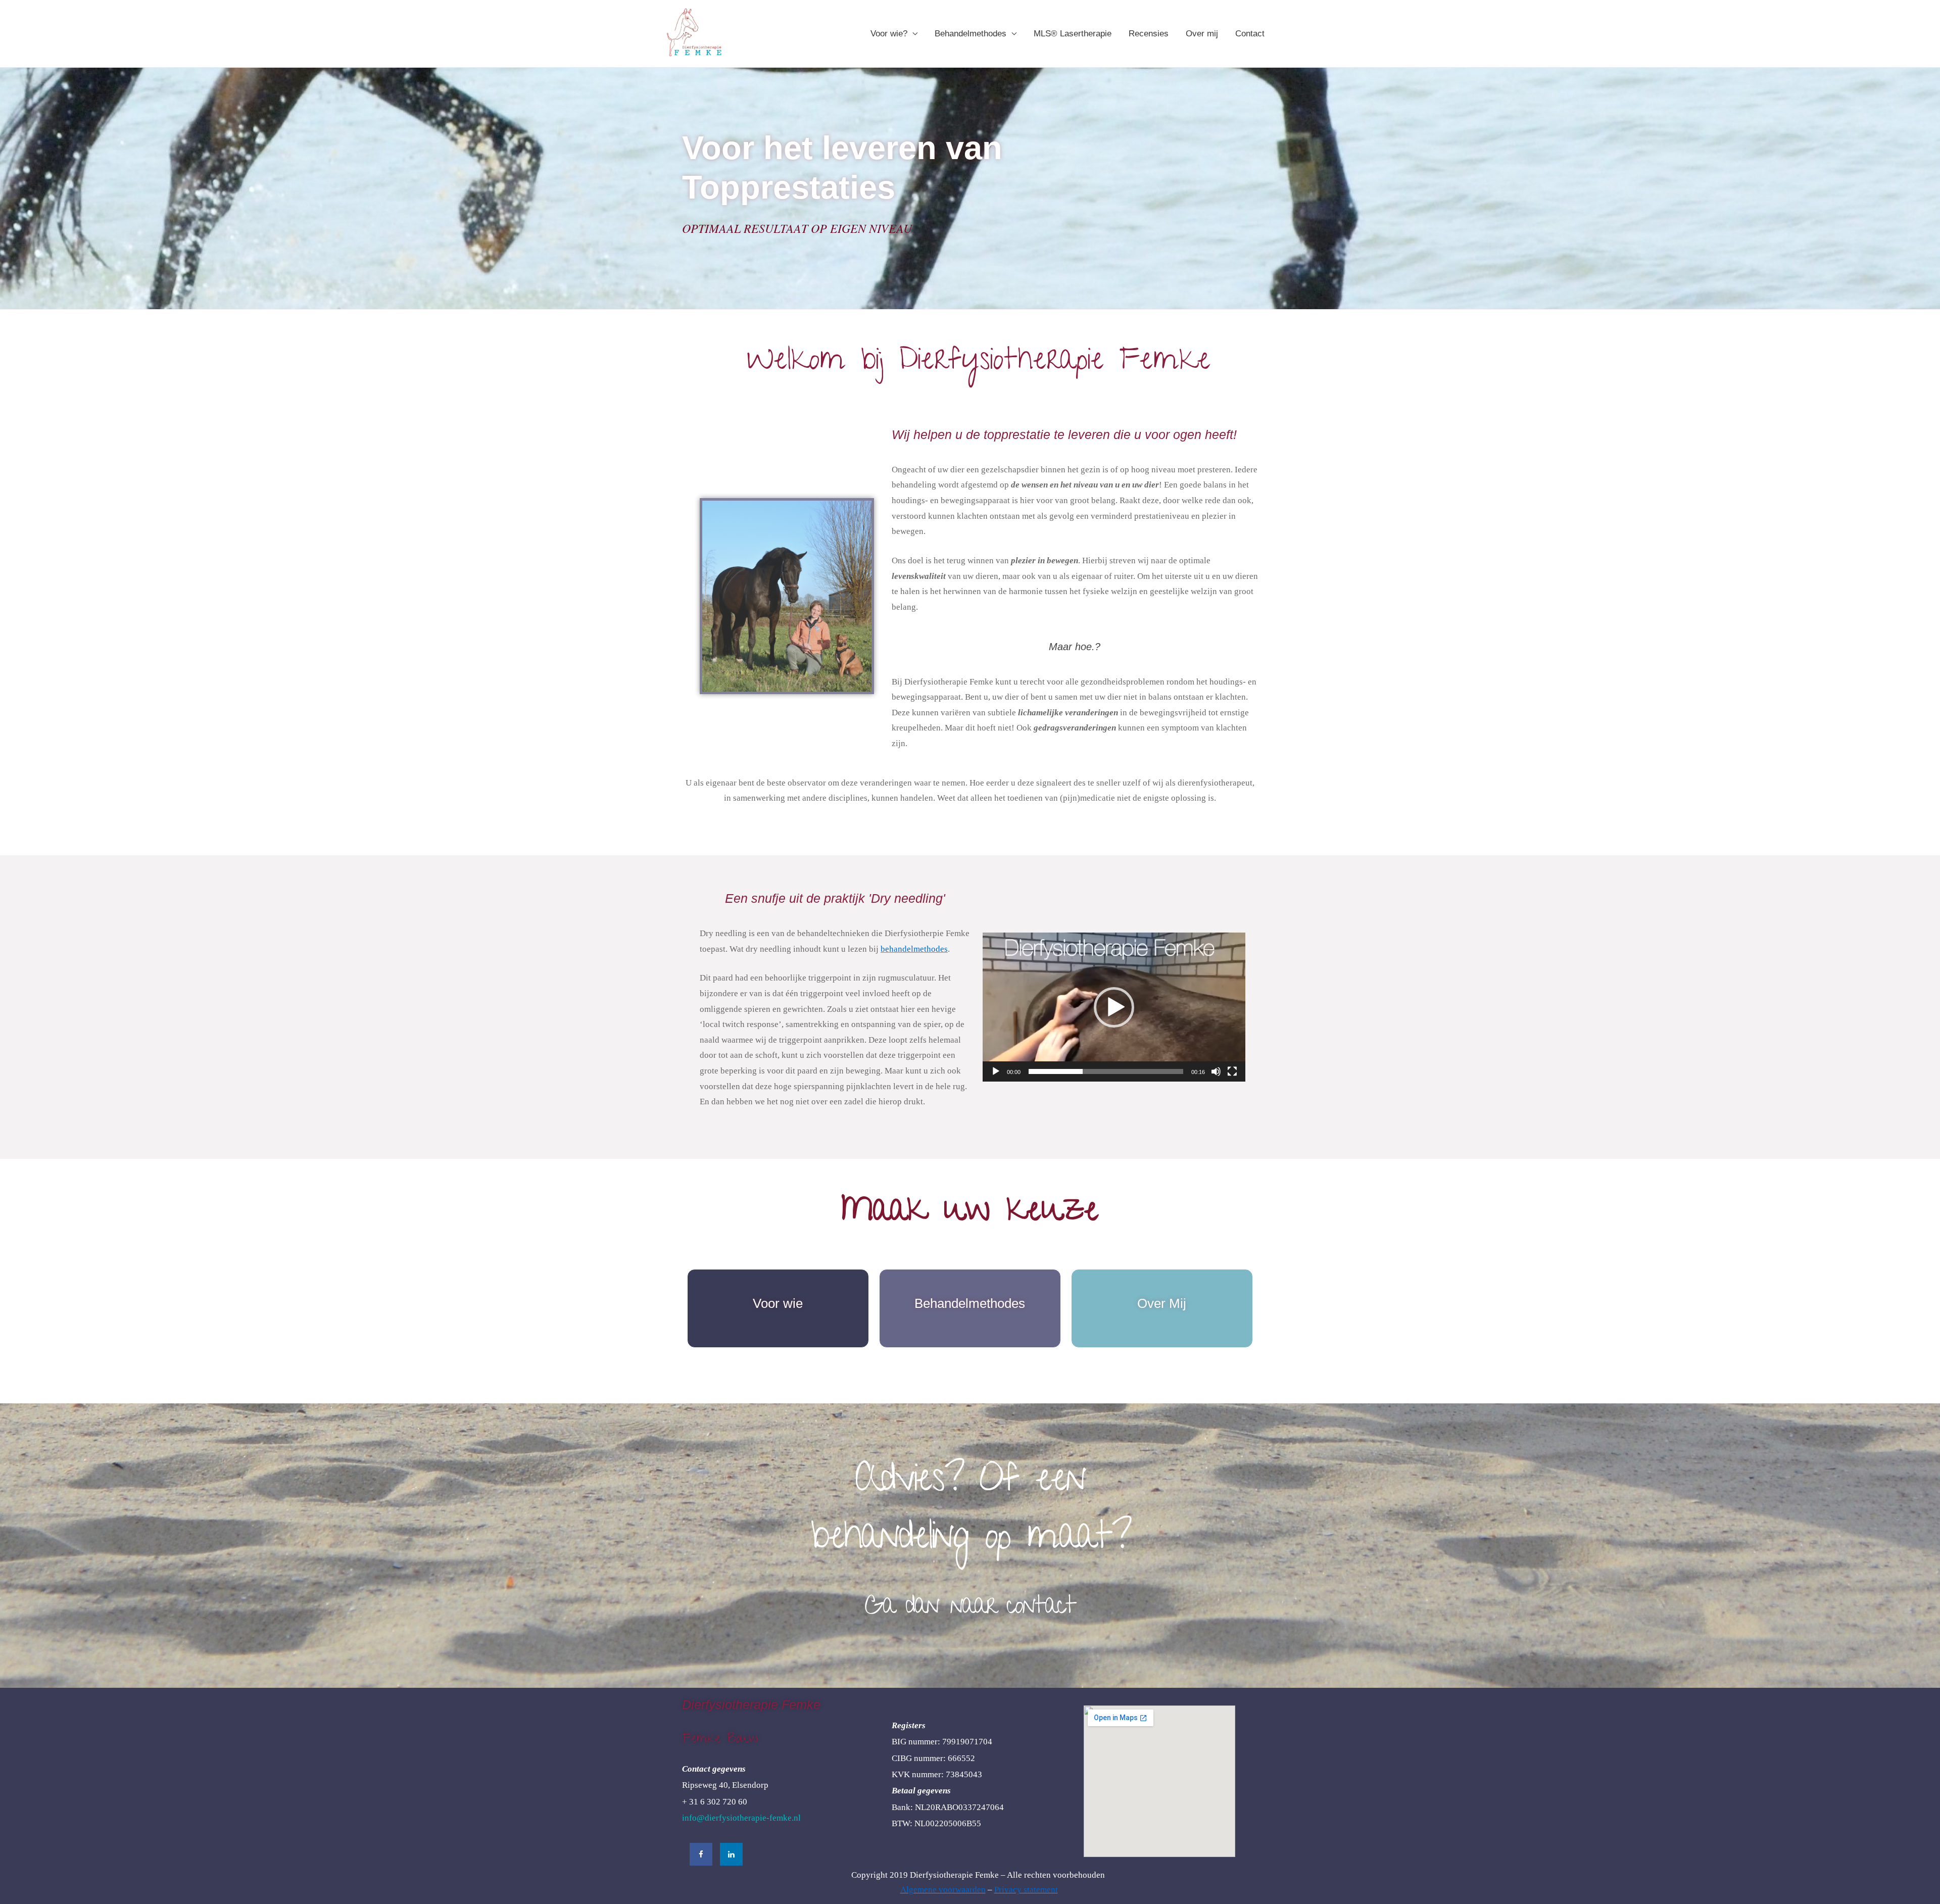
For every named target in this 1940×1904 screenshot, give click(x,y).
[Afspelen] (996, 1071)
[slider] (1106, 1071)
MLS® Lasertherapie (1073, 34)
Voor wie (778, 1303)
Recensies (1149, 34)
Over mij (1202, 34)
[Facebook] (701, 1854)
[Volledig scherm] (1232, 1071)
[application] (1114, 1007)
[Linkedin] (731, 1854)
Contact (1250, 34)
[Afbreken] (1216, 1071)
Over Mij (1162, 1303)
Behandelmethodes (971, 34)
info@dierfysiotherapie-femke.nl (741, 1818)
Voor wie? (889, 34)
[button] (1114, 1007)
